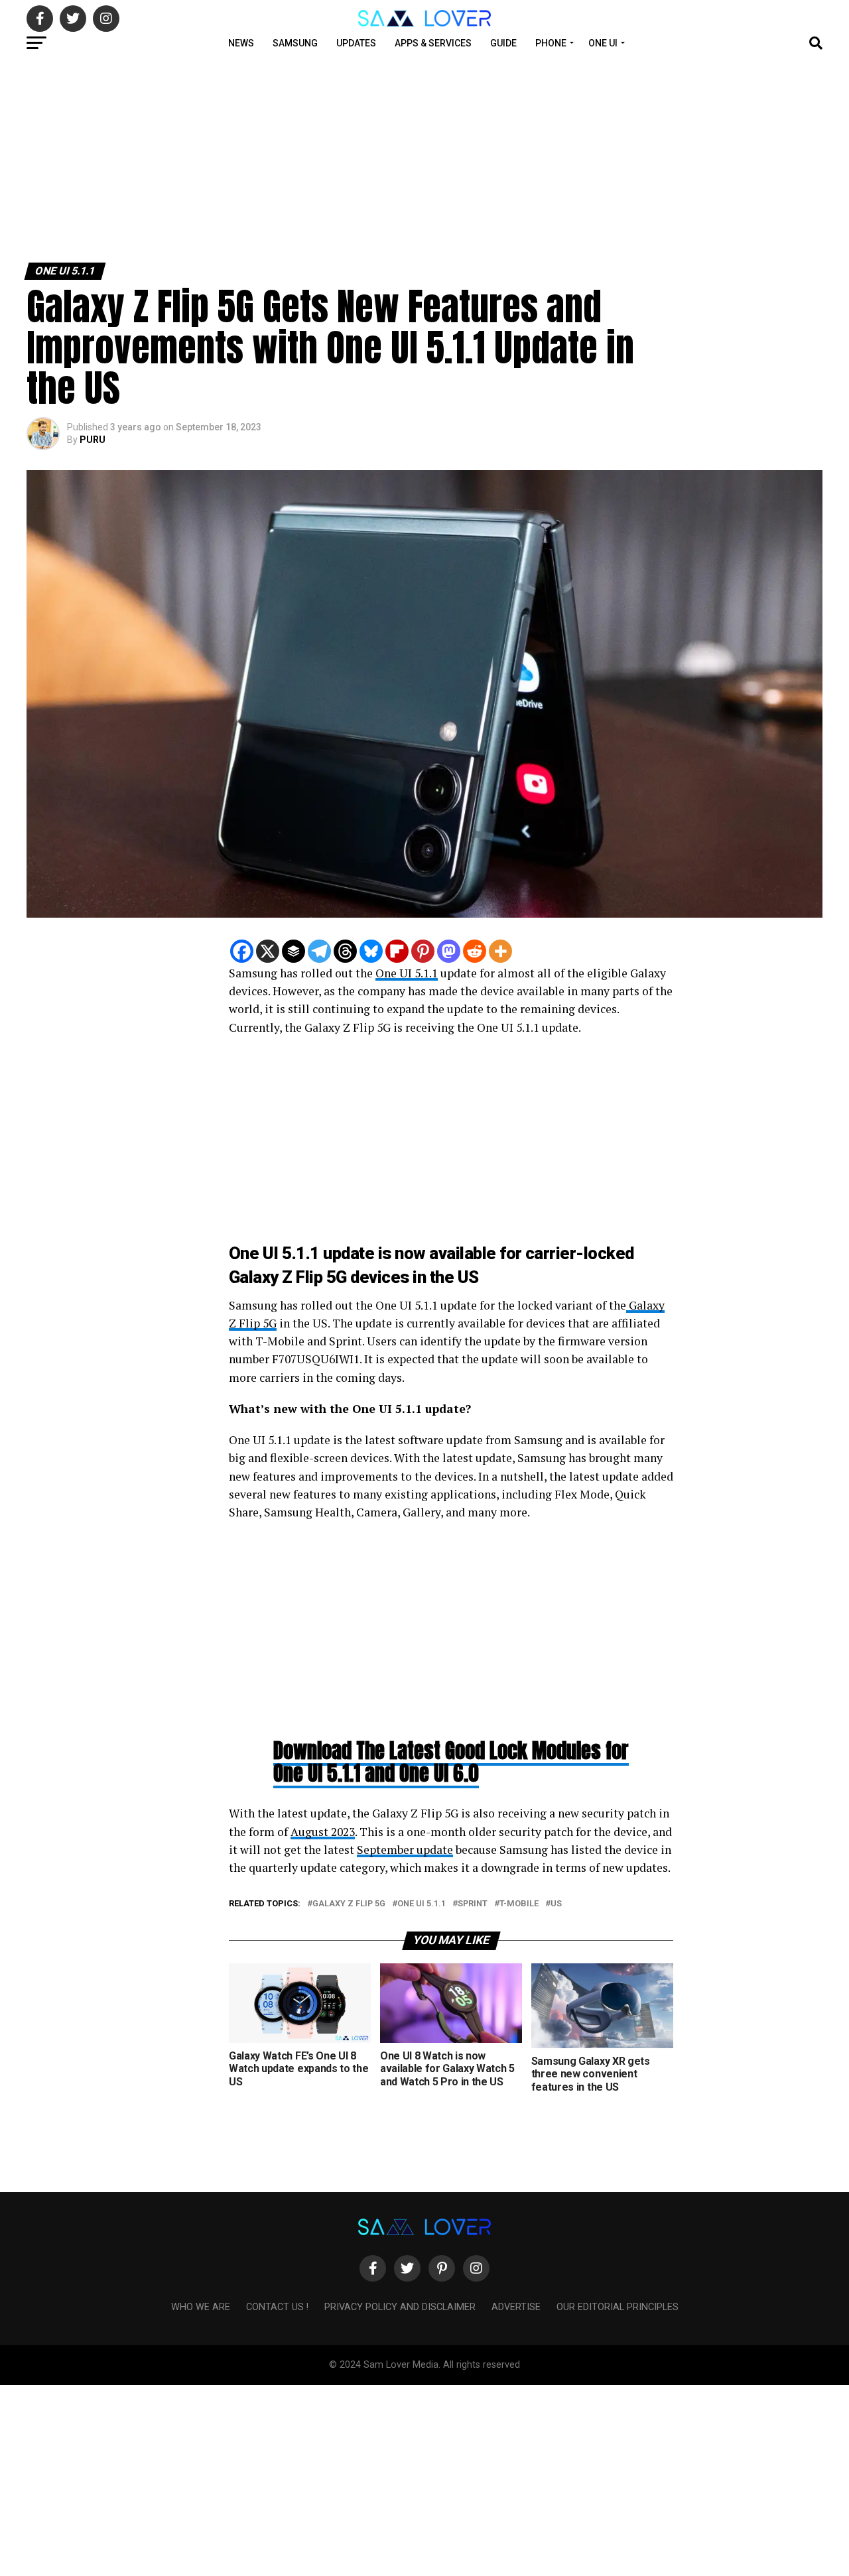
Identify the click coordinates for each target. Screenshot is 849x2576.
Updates (356, 43)
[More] (500, 951)
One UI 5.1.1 (407, 973)
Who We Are (201, 2307)
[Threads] (345, 951)
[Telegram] (319, 951)
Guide (503, 43)
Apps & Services (433, 43)
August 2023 (323, 1832)
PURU (93, 440)
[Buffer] (294, 951)
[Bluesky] (371, 951)
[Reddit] (475, 951)
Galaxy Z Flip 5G (349, 1904)
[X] (268, 951)
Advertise (516, 2307)
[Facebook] (242, 951)
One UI (603, 43)
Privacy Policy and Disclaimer (400, 2307)
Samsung (295, 43)
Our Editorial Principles (618, 2307)
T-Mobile (519, 1904)
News (241, 43)
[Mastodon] (449, 951)
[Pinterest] (423, 951)
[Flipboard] (397, 951)
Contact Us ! (277, 2307)
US (556, 1904)
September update (405, 1850)
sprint (473, 1904)
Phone (551, 43)
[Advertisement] (398, 158)
